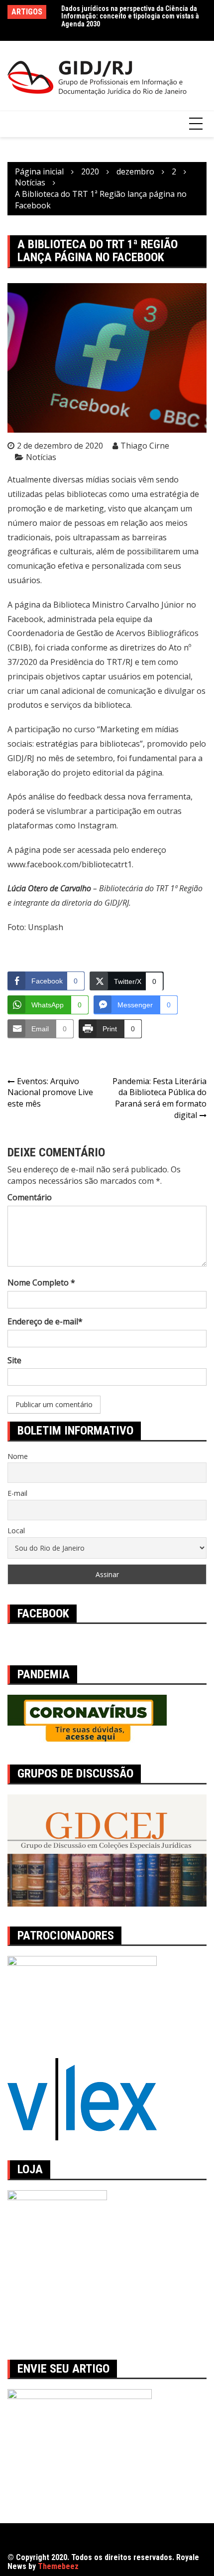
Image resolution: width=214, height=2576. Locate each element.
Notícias (41, 457)
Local (16, 1530)
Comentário (30, 1197)
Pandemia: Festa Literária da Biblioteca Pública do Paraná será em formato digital (160, 1098)
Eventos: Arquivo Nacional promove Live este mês (50, 1093)
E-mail (17, 1493)
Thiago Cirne (145, 446)
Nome (18, 1456)
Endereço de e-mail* (45, 1321)
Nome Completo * (41, 1283)
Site (14, 1360)
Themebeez (58, 2566)
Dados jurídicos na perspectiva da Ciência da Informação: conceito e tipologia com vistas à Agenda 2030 (130, 16)
